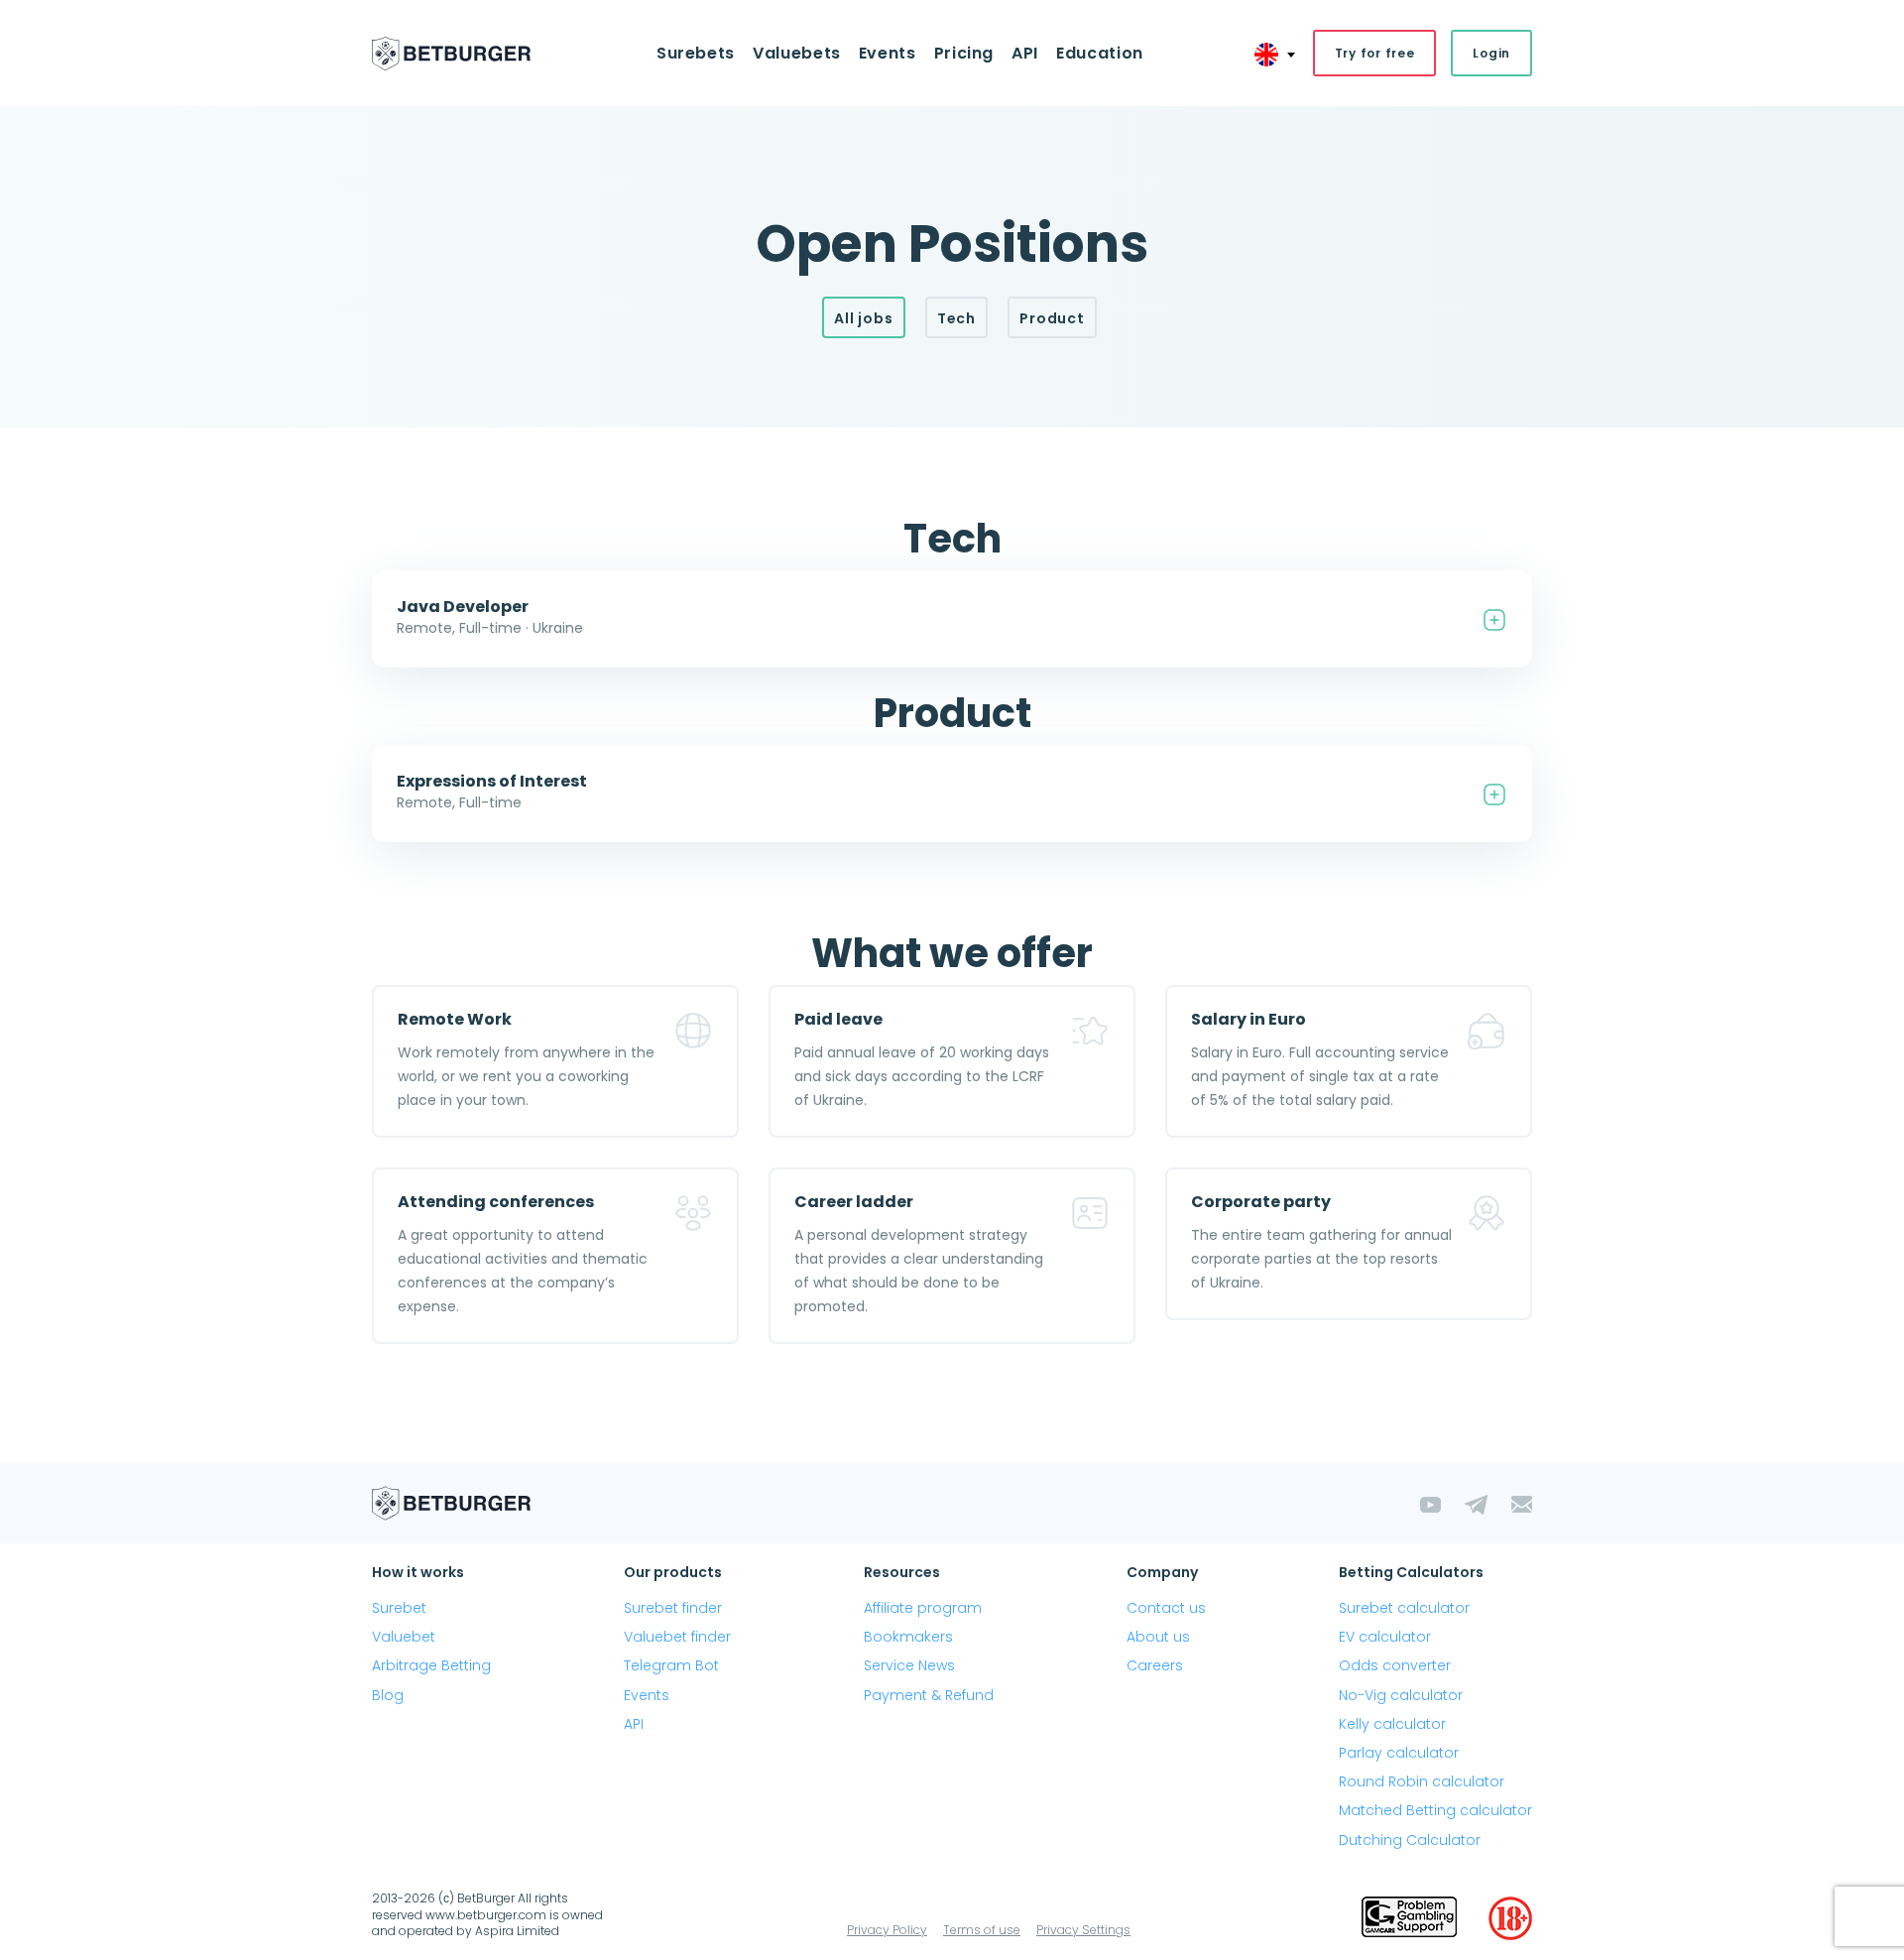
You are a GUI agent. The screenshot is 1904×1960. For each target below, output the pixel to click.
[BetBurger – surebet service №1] (451, 54)
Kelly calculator (1392, 1724)
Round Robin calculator (1422, 1781)
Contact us (1166, 1608)
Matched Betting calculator (1435, 1810)
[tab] (952, 619)
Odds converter (1395, 1665)
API (1025, 53)
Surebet (399, 1608)
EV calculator (1385, 1637)
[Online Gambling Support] (1409, 1918)
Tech (956, 318)
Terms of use (982, 1930)
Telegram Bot (671, 1665)
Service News (909, 1665)
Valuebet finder (677, 1637)
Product (1052, 318)
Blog (388, 1695)
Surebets (696, 53)
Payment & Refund (929, 1695)
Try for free (1375, 53)
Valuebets (797, 53)
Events (647, 1695)
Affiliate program (923, 1608)
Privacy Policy (887, 1930)
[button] (952, 619)
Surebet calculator (1404, 1608)
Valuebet (404, 1637)
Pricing (964, 53)
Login (1491, 53)
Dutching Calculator (1410, 1840)
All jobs (864, 318)
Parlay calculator (1399, 1753)
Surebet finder (673, 1608)
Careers (1155, 1665)
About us (1158, 1637)
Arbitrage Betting (431, 1665)
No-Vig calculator (1401, 1695)
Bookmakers (908, 1637)
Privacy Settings (1083, 1930)
